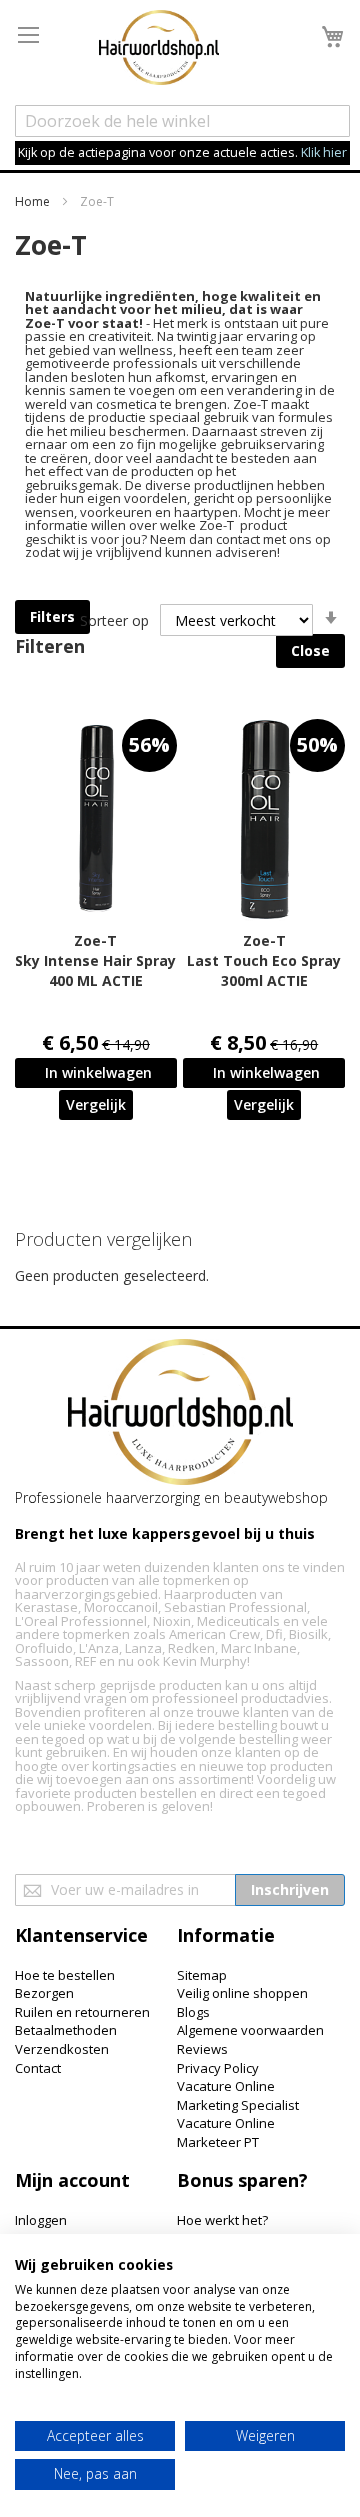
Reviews (202, 2049)
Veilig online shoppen (242, 1993)
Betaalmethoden (66, 2030)
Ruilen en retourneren (82, 2012)
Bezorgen (44, 1993)
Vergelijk (96, 1104)
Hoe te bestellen (65, 1975)
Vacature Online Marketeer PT (226, 2132)
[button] (96, 1105)
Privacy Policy (218, 2068)
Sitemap (202, 1975)
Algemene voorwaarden (250, 2030)
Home (34, 201)
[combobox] (182, 121)
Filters (52, 616)
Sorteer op (114, 620)
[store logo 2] (159, 50)
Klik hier (324, 152)
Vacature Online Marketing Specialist (238, 2095)
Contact (38, 2068)
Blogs (193, 2012)
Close (310, 650)
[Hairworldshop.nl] (180, 1414)
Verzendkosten (62, 2049)
